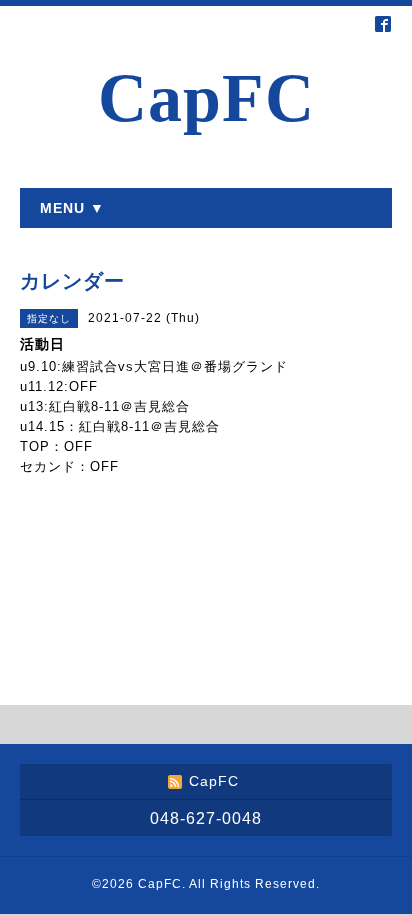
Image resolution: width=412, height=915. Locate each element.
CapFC (206, 98)
